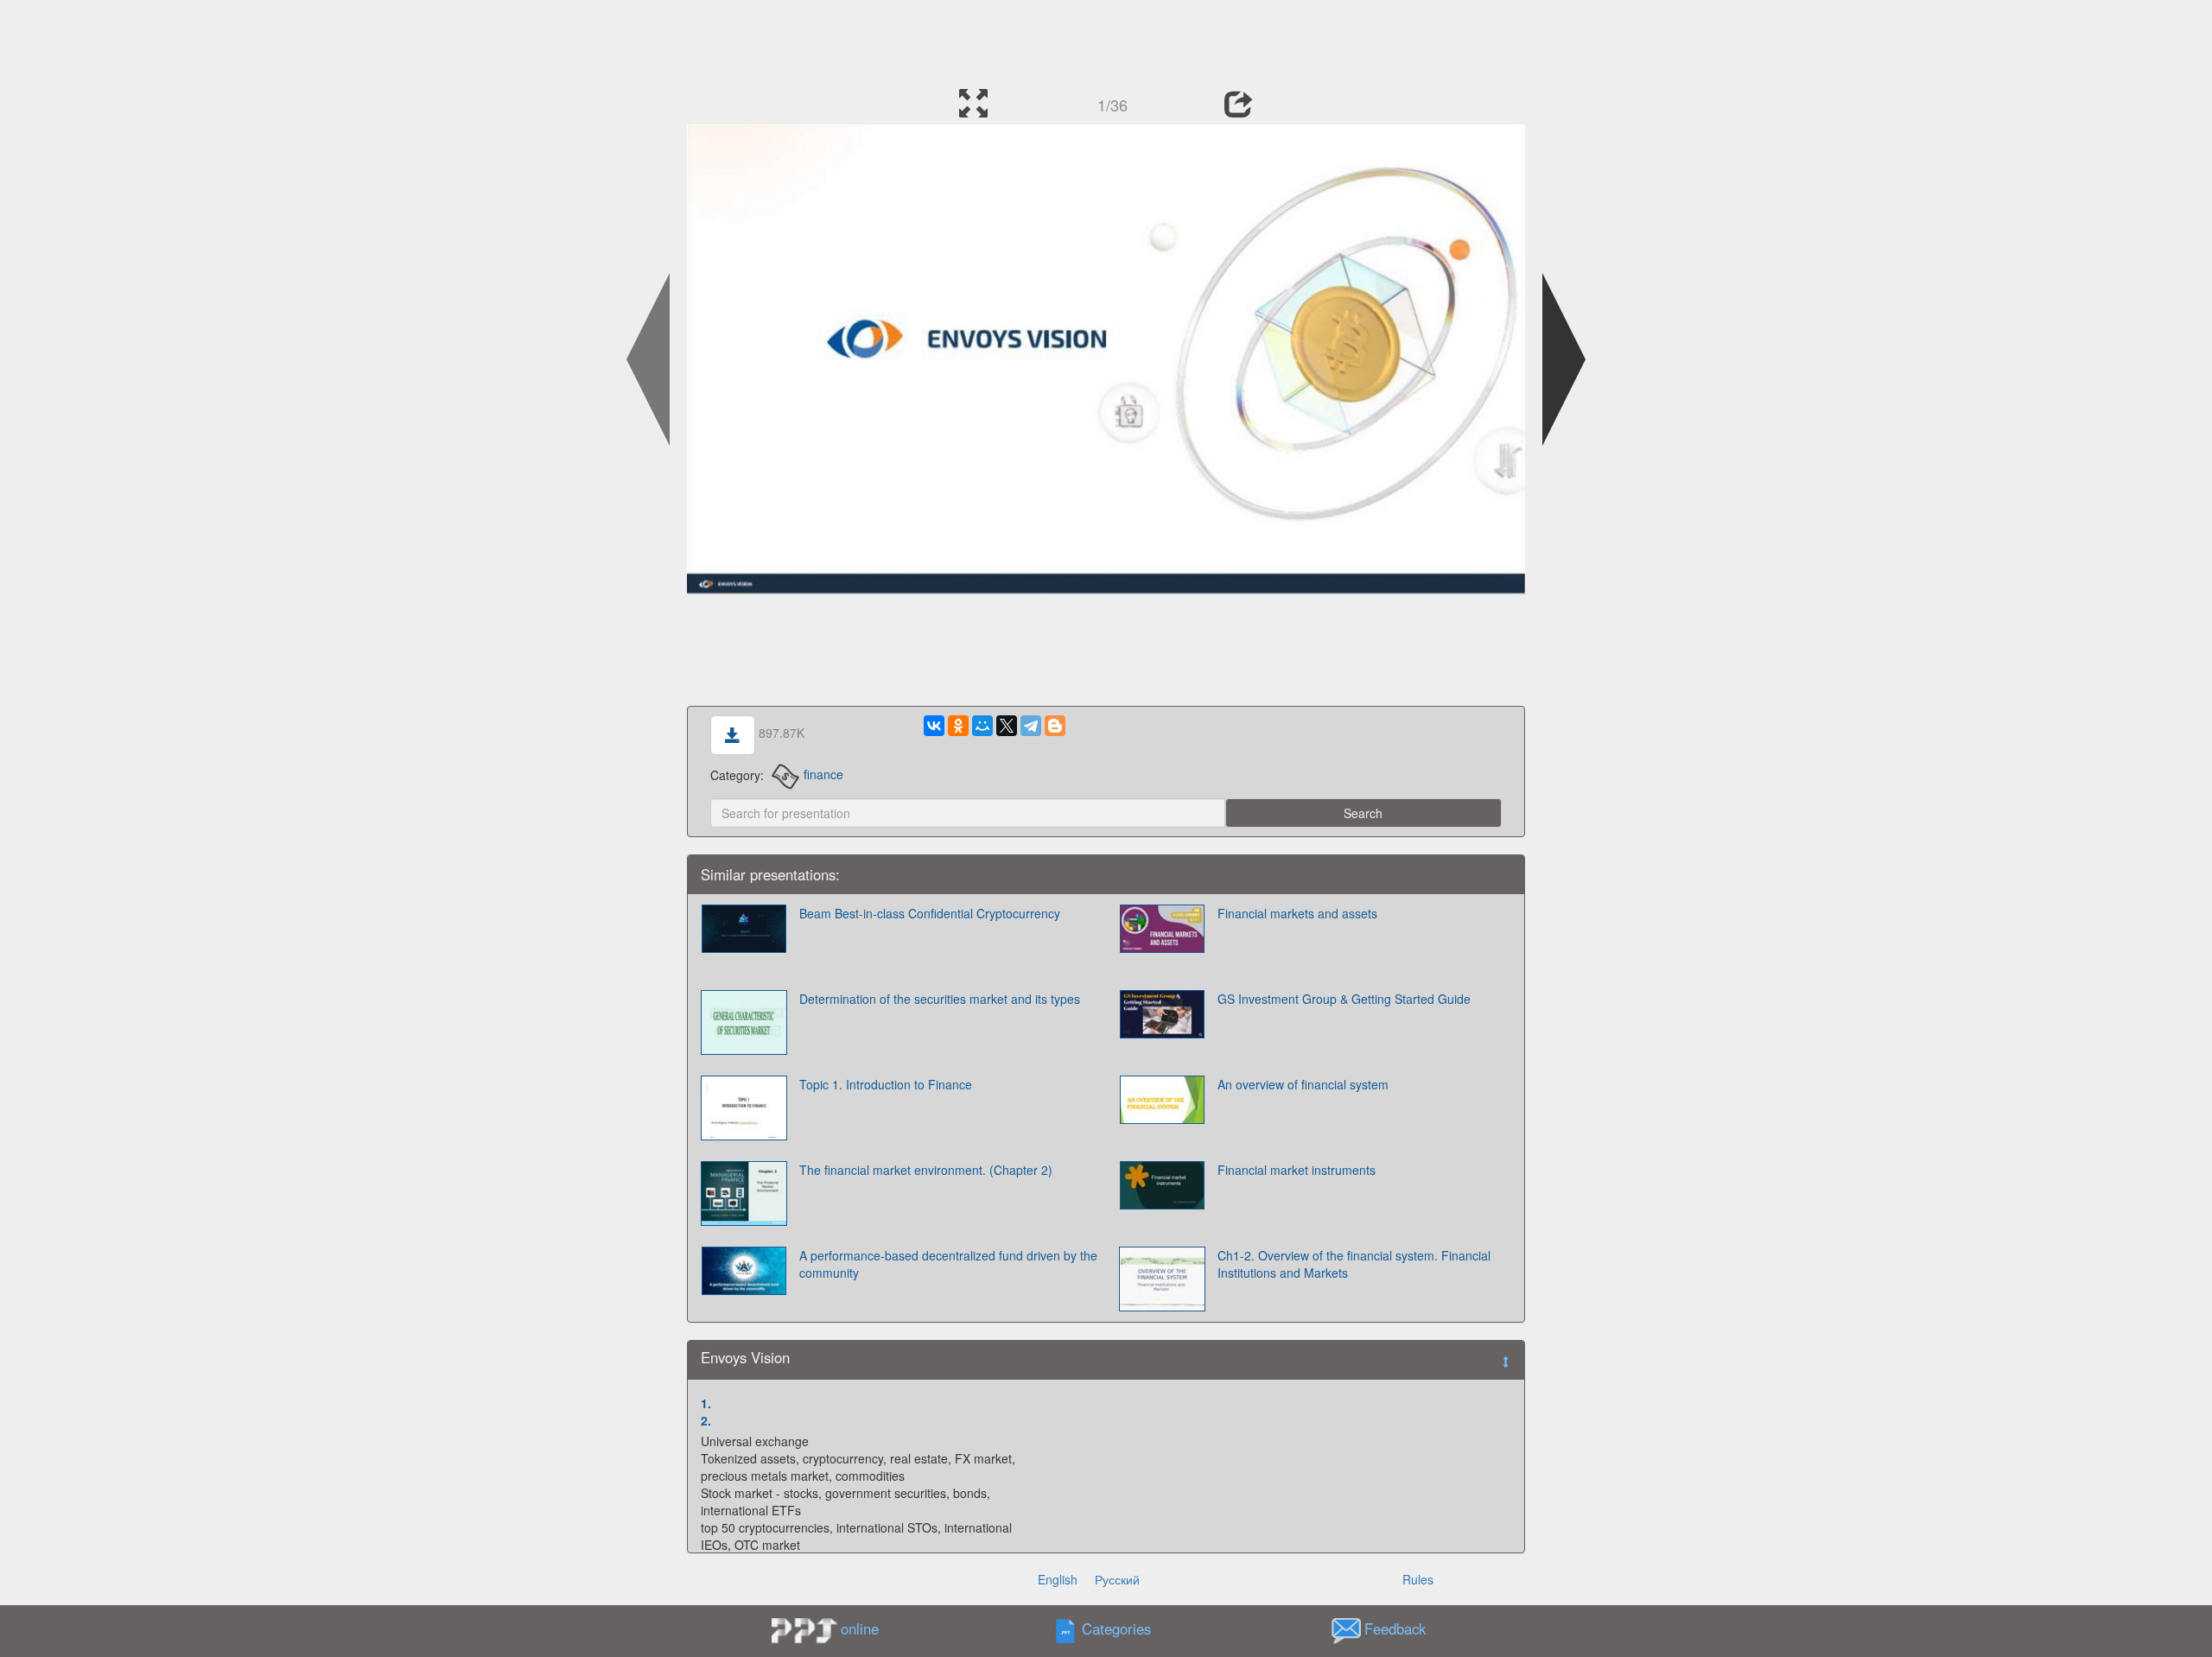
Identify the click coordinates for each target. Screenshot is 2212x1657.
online (860, 1628)
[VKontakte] (934, 726)
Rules (1418, 1579)
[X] (1007, 726)
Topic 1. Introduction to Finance (886, 1084)
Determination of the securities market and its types (940, 999)
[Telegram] (1031, 726)
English (1058, 1579)
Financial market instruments (1297, 1170)
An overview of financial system (1303, 1084)
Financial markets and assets (1297, 913)
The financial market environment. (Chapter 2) (926, 1170)
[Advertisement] (1106, 39)
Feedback (1395, 1628)
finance (823, 774)
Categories (1116, 1628)
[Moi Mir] (982, 726)
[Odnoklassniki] (958, 726)
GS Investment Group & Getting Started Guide (1344, 999)
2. (706, 1420)
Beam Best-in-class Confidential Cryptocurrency (930, 913)
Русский (1117, 1579)
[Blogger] (1055, 726)
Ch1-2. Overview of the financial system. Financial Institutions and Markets (1354, 1264)
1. (706, 1403)
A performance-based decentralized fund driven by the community (948, 1264)
